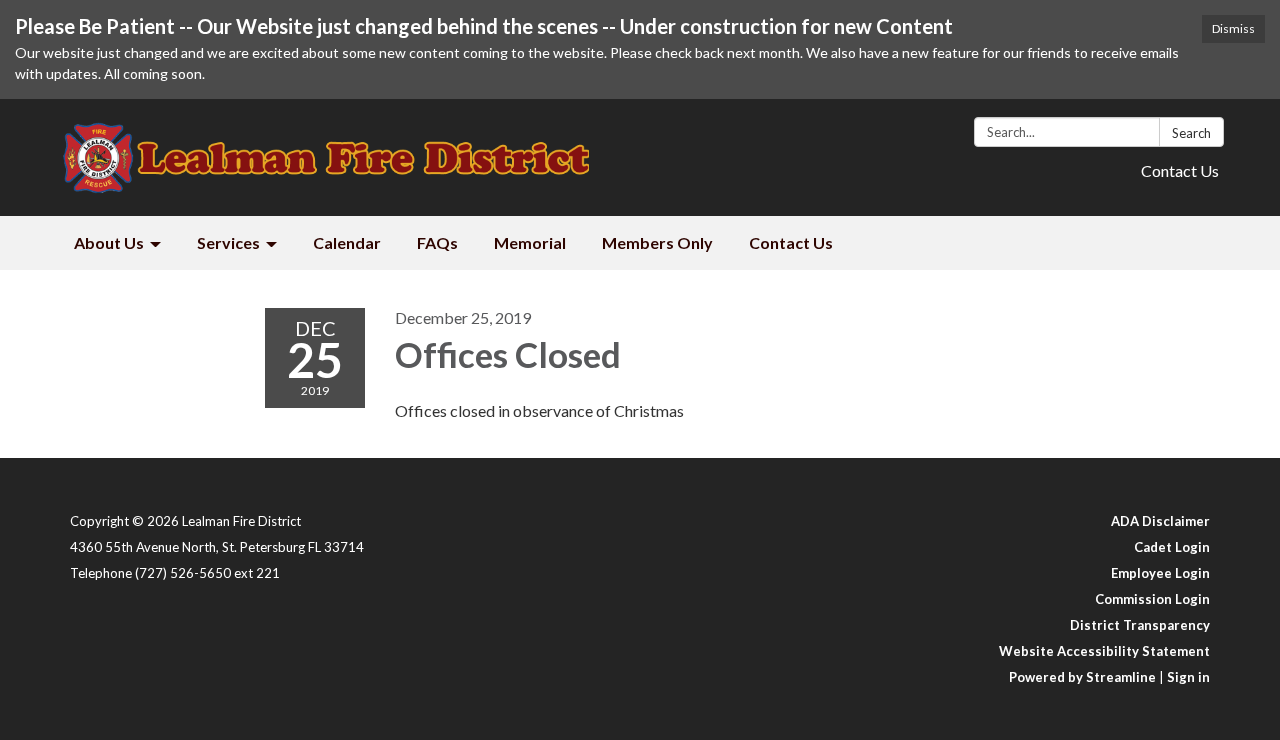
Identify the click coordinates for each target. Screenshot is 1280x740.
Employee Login (1160, 573)
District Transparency (1140, 625)
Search (1191, 133)
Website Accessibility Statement (1104, 651)
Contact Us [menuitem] (791, 242)
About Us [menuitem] (109, 242)
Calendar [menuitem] (347, 242)
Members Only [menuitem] (657, 242)
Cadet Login (1172, 547)
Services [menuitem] (228, 242)
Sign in (1188, 677)
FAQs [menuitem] (437, 242)
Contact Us (1180, 170)
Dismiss (1233, 28)
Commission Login (1152, 599)
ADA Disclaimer (1160, 521)
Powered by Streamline (1082, 677)
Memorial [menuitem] (530, 242)
